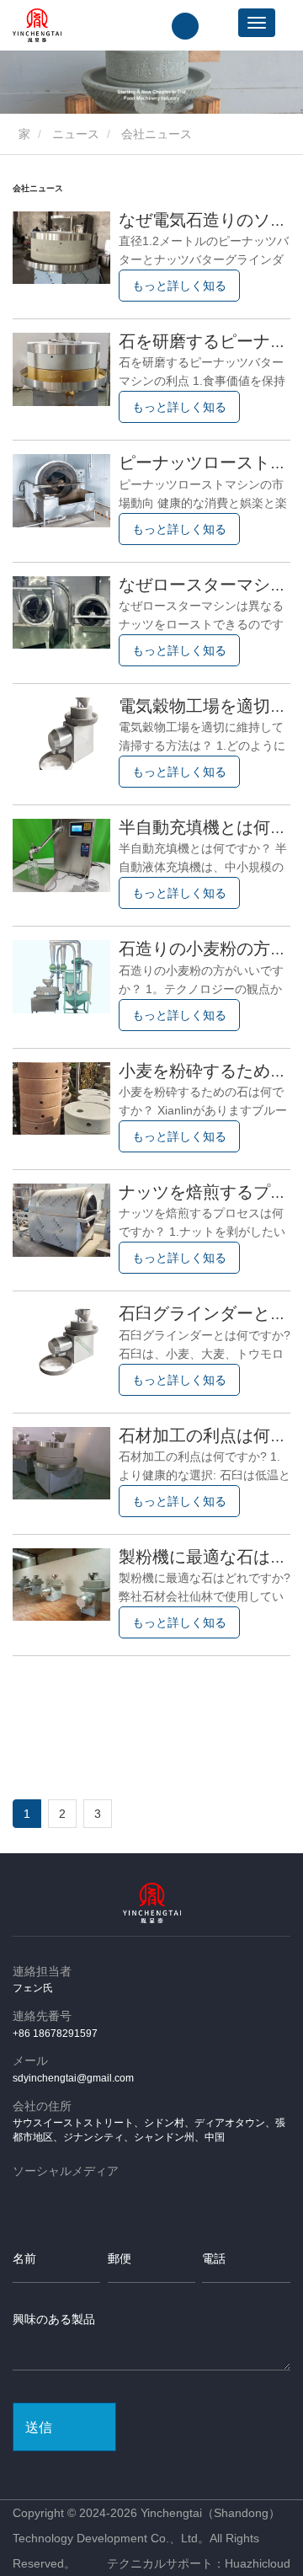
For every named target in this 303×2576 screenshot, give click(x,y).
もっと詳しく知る (179, 286)
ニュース (76, 134)
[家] (37, 25)
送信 (39, 2427)
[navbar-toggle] (257, 23)
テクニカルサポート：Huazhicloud (199, 2563)
